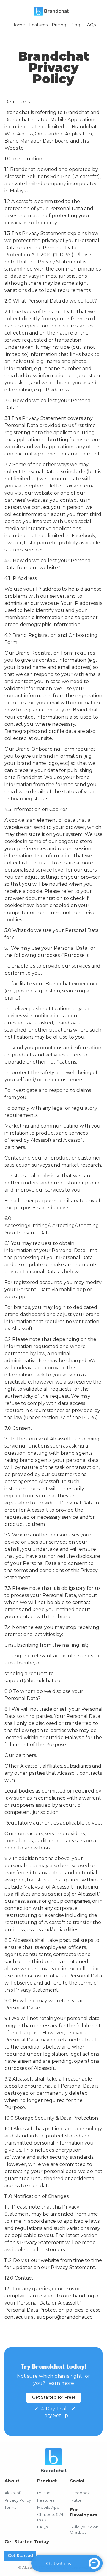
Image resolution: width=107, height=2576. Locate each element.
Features (38, 25)
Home (18, 25)
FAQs (90, 25)
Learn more (60, 2383)
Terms (10, 2507)
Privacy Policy (18, 2500)
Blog (75, 25)
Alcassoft (13, 2493)
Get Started (20, 2556)
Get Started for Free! (53, 2397)
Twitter (77, 2500)
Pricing (59, 25)
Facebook (80, 2493)
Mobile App (48, 2507)
